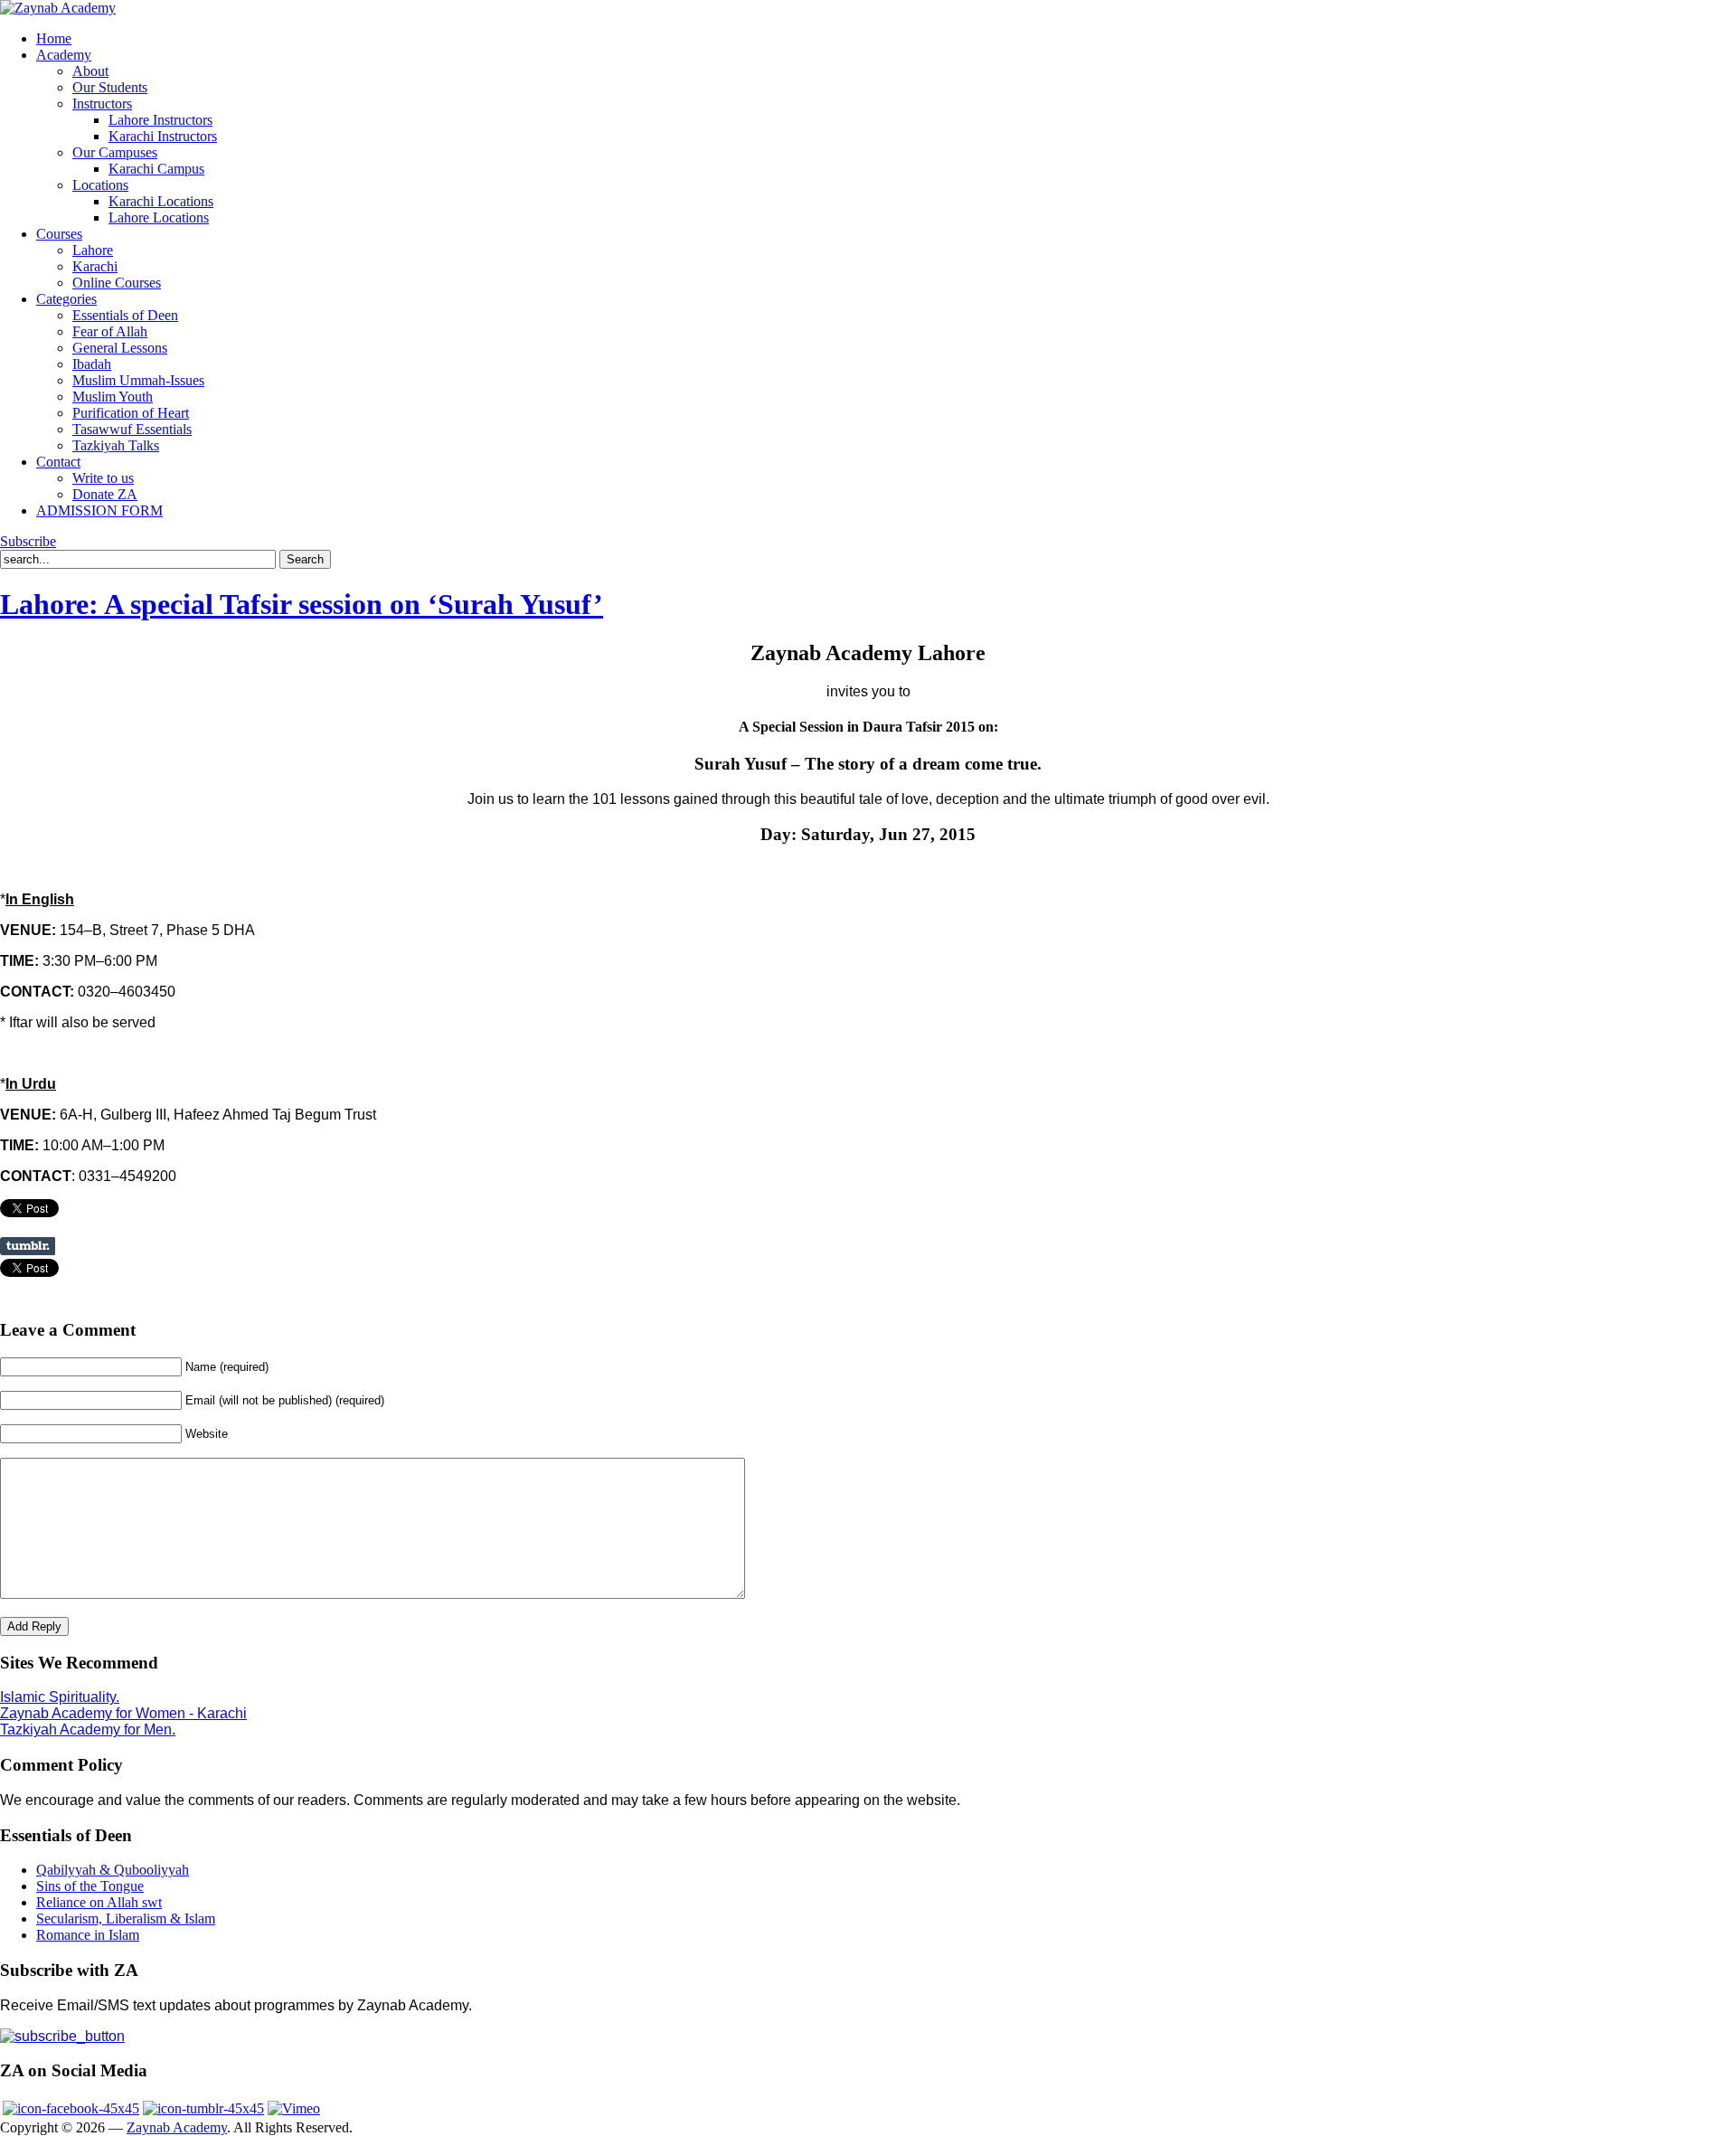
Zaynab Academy (177, 2127)
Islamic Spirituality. (60, 1697)
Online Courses (117, 283)
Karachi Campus (156, 169)
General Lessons (120, 348)
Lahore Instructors (160, 120)
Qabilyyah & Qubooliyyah (113, 1870)
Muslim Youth (113, 397)
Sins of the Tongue (90, 1886)
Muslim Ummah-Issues (138, 380)
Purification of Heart (131, 413)
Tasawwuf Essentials (132, 429)
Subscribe (28, 541)
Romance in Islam (88, 1935)
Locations (100, 185)
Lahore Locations (159, 217)
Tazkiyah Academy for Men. (88, 1730)
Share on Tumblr (28, 1246)
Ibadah (92, 364)
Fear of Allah (110, 331)
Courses (59, 234)
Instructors (102, 104)
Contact (58, 462)
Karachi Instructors (163, 136)
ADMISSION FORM (99, 510)
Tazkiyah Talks (116, 445)
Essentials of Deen (125, 315)
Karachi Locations (161, 201)
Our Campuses (115, 152)
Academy (64, 55)
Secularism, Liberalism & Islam (126, 1919)
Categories (66, 299)
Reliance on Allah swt (99, 1902)
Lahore (93, 250)
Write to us (103, 478)
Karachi (95, 266)
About (90, 71)
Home (54, 38)
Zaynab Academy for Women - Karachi (123, 1713)
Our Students (110, 87)
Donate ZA (105, 494)
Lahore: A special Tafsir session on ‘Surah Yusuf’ (302, 604)
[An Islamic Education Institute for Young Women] (58, 8)
